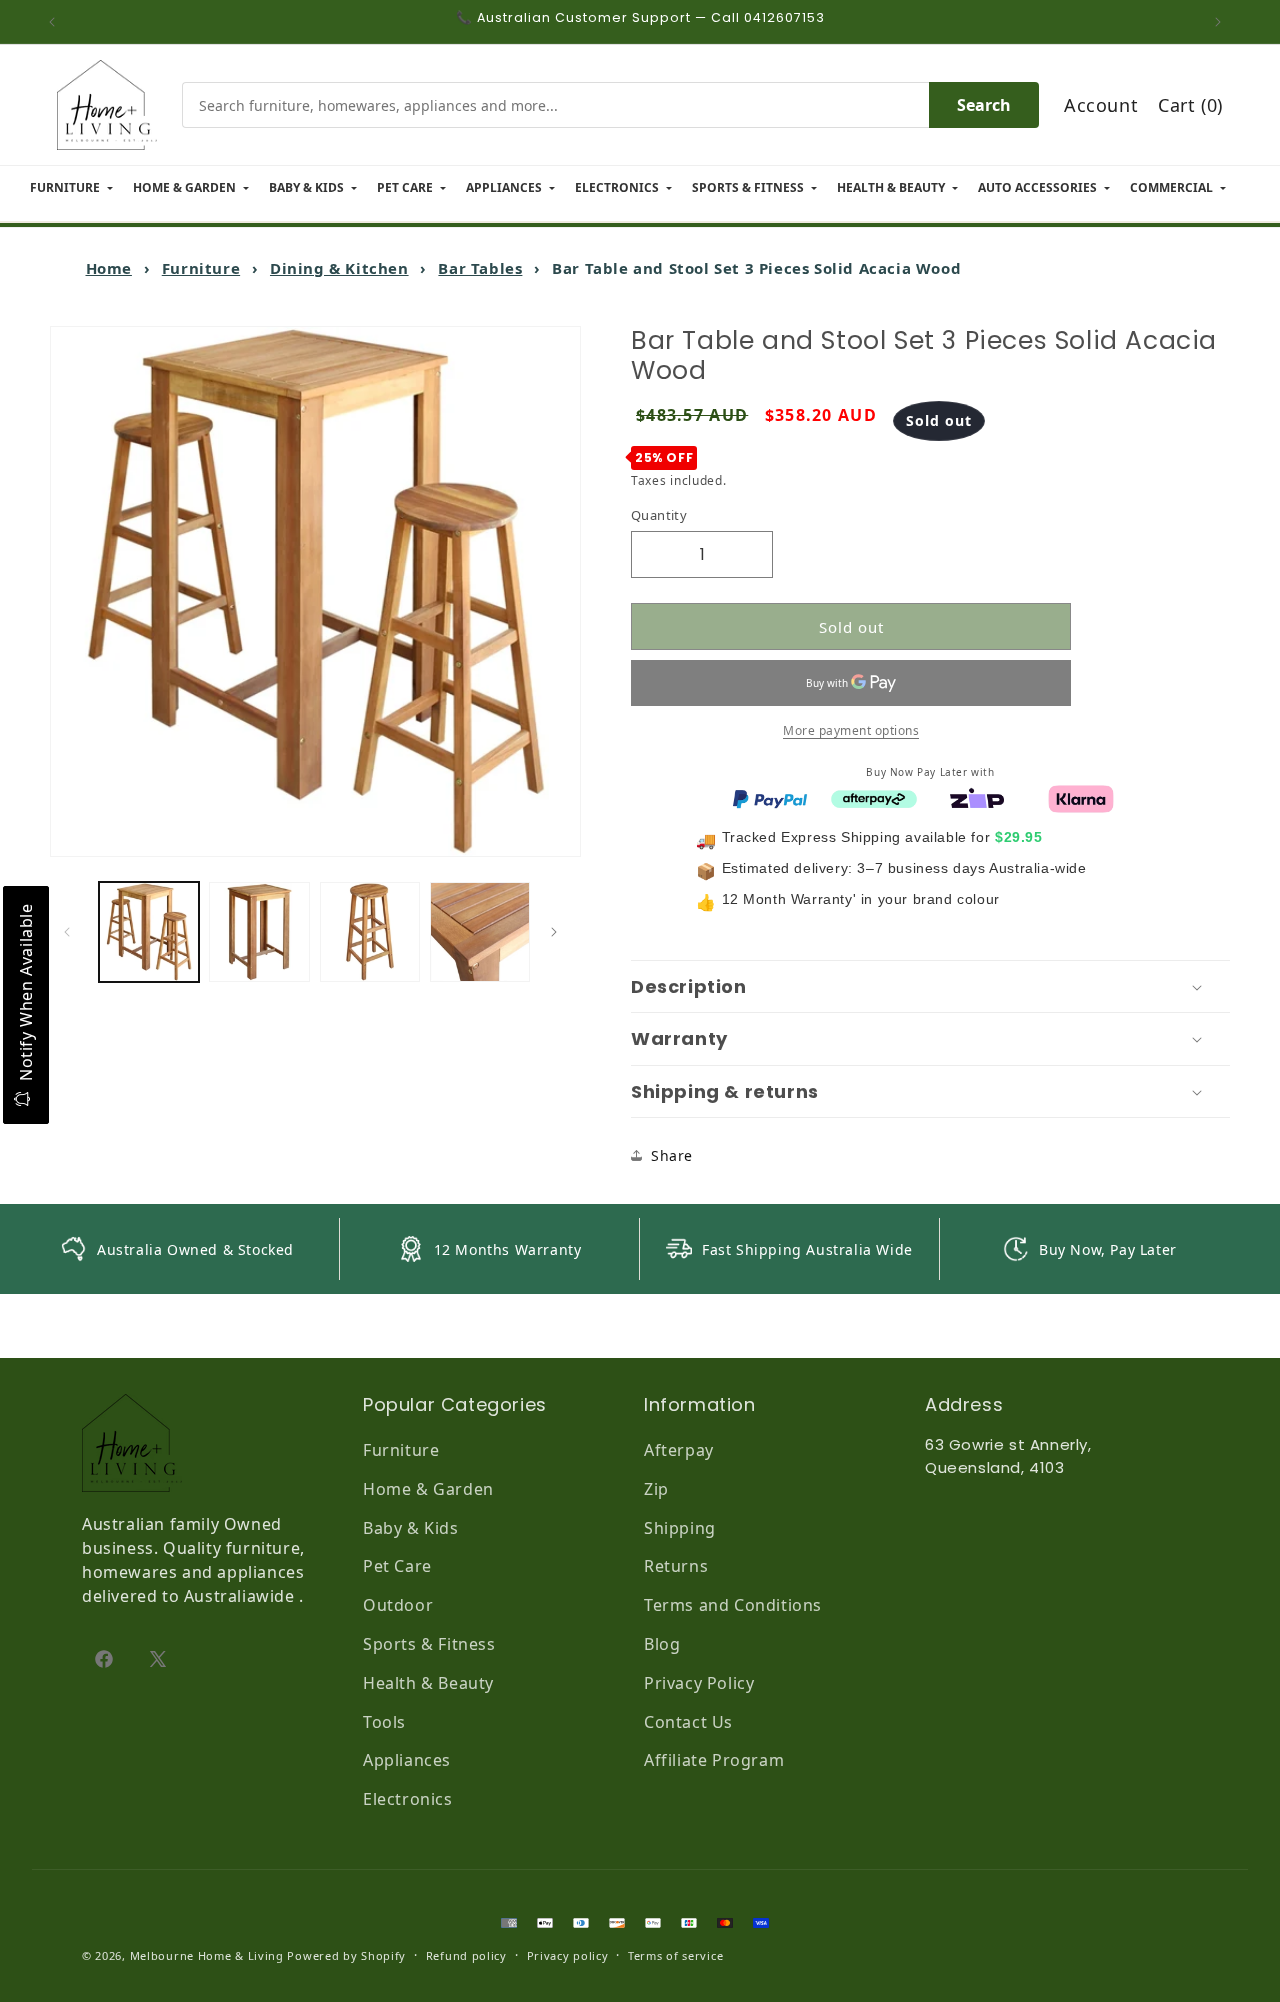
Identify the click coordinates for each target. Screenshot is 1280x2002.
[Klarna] (1081, 797)
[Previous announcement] (57, 22)
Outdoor (398, 1605)
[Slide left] (72, 932)
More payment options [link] (851, 730)
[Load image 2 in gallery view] (259, 932)
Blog (662, 1644)
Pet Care (397, 1566)
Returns (676, 1566)
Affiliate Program (714, 1760)
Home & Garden (428, 1489)
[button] (930, 987)
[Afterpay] (874, 797)
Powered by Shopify (346, 1955)
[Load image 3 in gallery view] (370, 932)
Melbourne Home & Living (207, 1955)
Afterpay (679, 1450)
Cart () (1190, 105)
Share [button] (672, 1155)
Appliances (407, 1760)
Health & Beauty (428, 1683)
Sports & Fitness (429, 1644)
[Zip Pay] (977, 797)
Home (109, 268)
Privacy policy (568, 1955)
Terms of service (675, 1955)
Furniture (201, 268)
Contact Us (688, 1722)
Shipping (680, 1528)
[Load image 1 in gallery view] (149, 932)
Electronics (408, 1799)
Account (1101, 105)
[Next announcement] (1223, 22)
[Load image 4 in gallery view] (480, 932)
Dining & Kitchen (339, 268)
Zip (656, 1489)
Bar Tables (480, 268)
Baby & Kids (411, 1528)
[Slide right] (559, 932)
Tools (384, 1722)
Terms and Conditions (733, 1605)
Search (984, 105)
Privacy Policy (699, 1683)
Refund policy (466, 1955)
